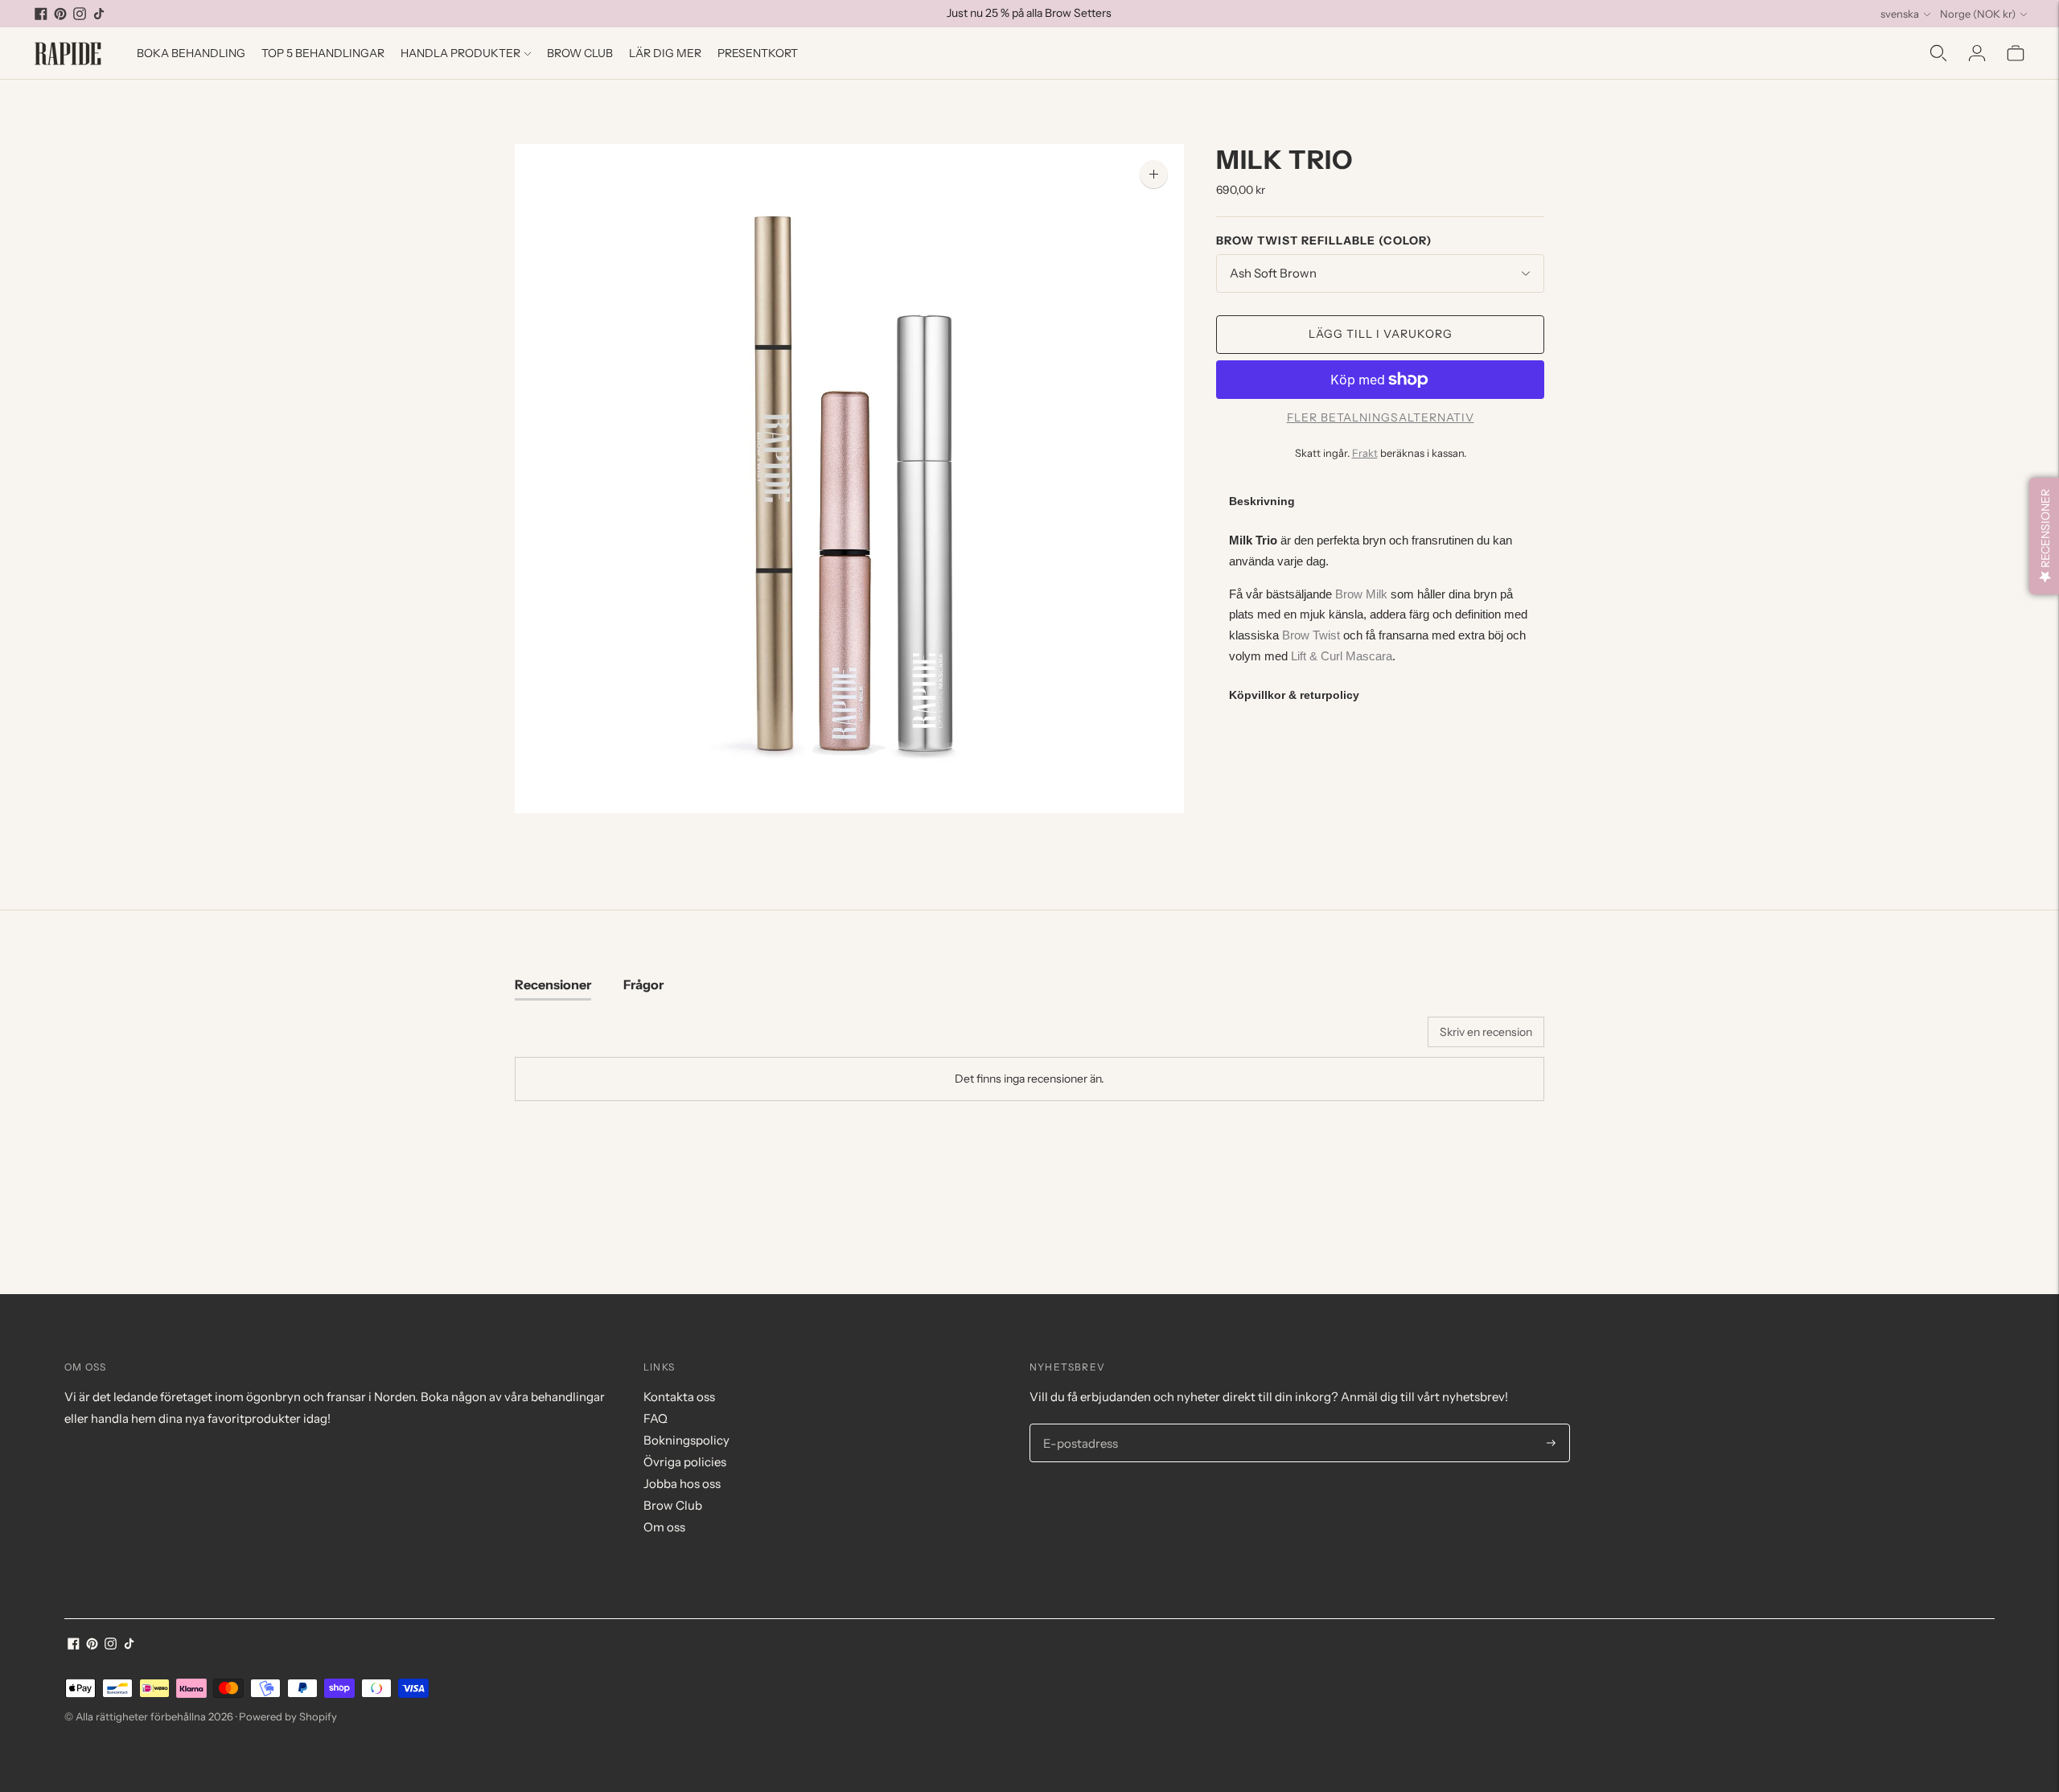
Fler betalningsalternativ (1381, 417)
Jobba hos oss (682, 1484)
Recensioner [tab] (553, 984)
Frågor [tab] (643, 984)
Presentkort (758, 53)
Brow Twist (1311, 635)
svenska (1900, 14)
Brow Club (580, 53)
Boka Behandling (191, 53)
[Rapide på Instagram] (80, 14)
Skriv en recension (1486, 1032)
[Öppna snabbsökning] (1938, 53)
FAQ (656, 1418)
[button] (2044, 536)
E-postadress (1078, 1424)
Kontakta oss (679, 1397)
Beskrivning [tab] (1262, 501)
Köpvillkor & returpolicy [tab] (1294, 695)
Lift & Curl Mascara (1342, 656)
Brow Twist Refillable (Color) (1324, 240)
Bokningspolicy (686, 1440)
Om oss (664, 1527)
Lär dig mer (665, 53)
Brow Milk (1361, 594)
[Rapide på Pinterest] (60, 14)
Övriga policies (685, 1462)
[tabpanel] (1380, 598)
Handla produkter (460, 53)
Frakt (1365, 453)
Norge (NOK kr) (1978, 14)
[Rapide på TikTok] (99, 14)
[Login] (1977, 53)
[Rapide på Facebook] (41, 14)
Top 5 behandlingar (323, 53)
